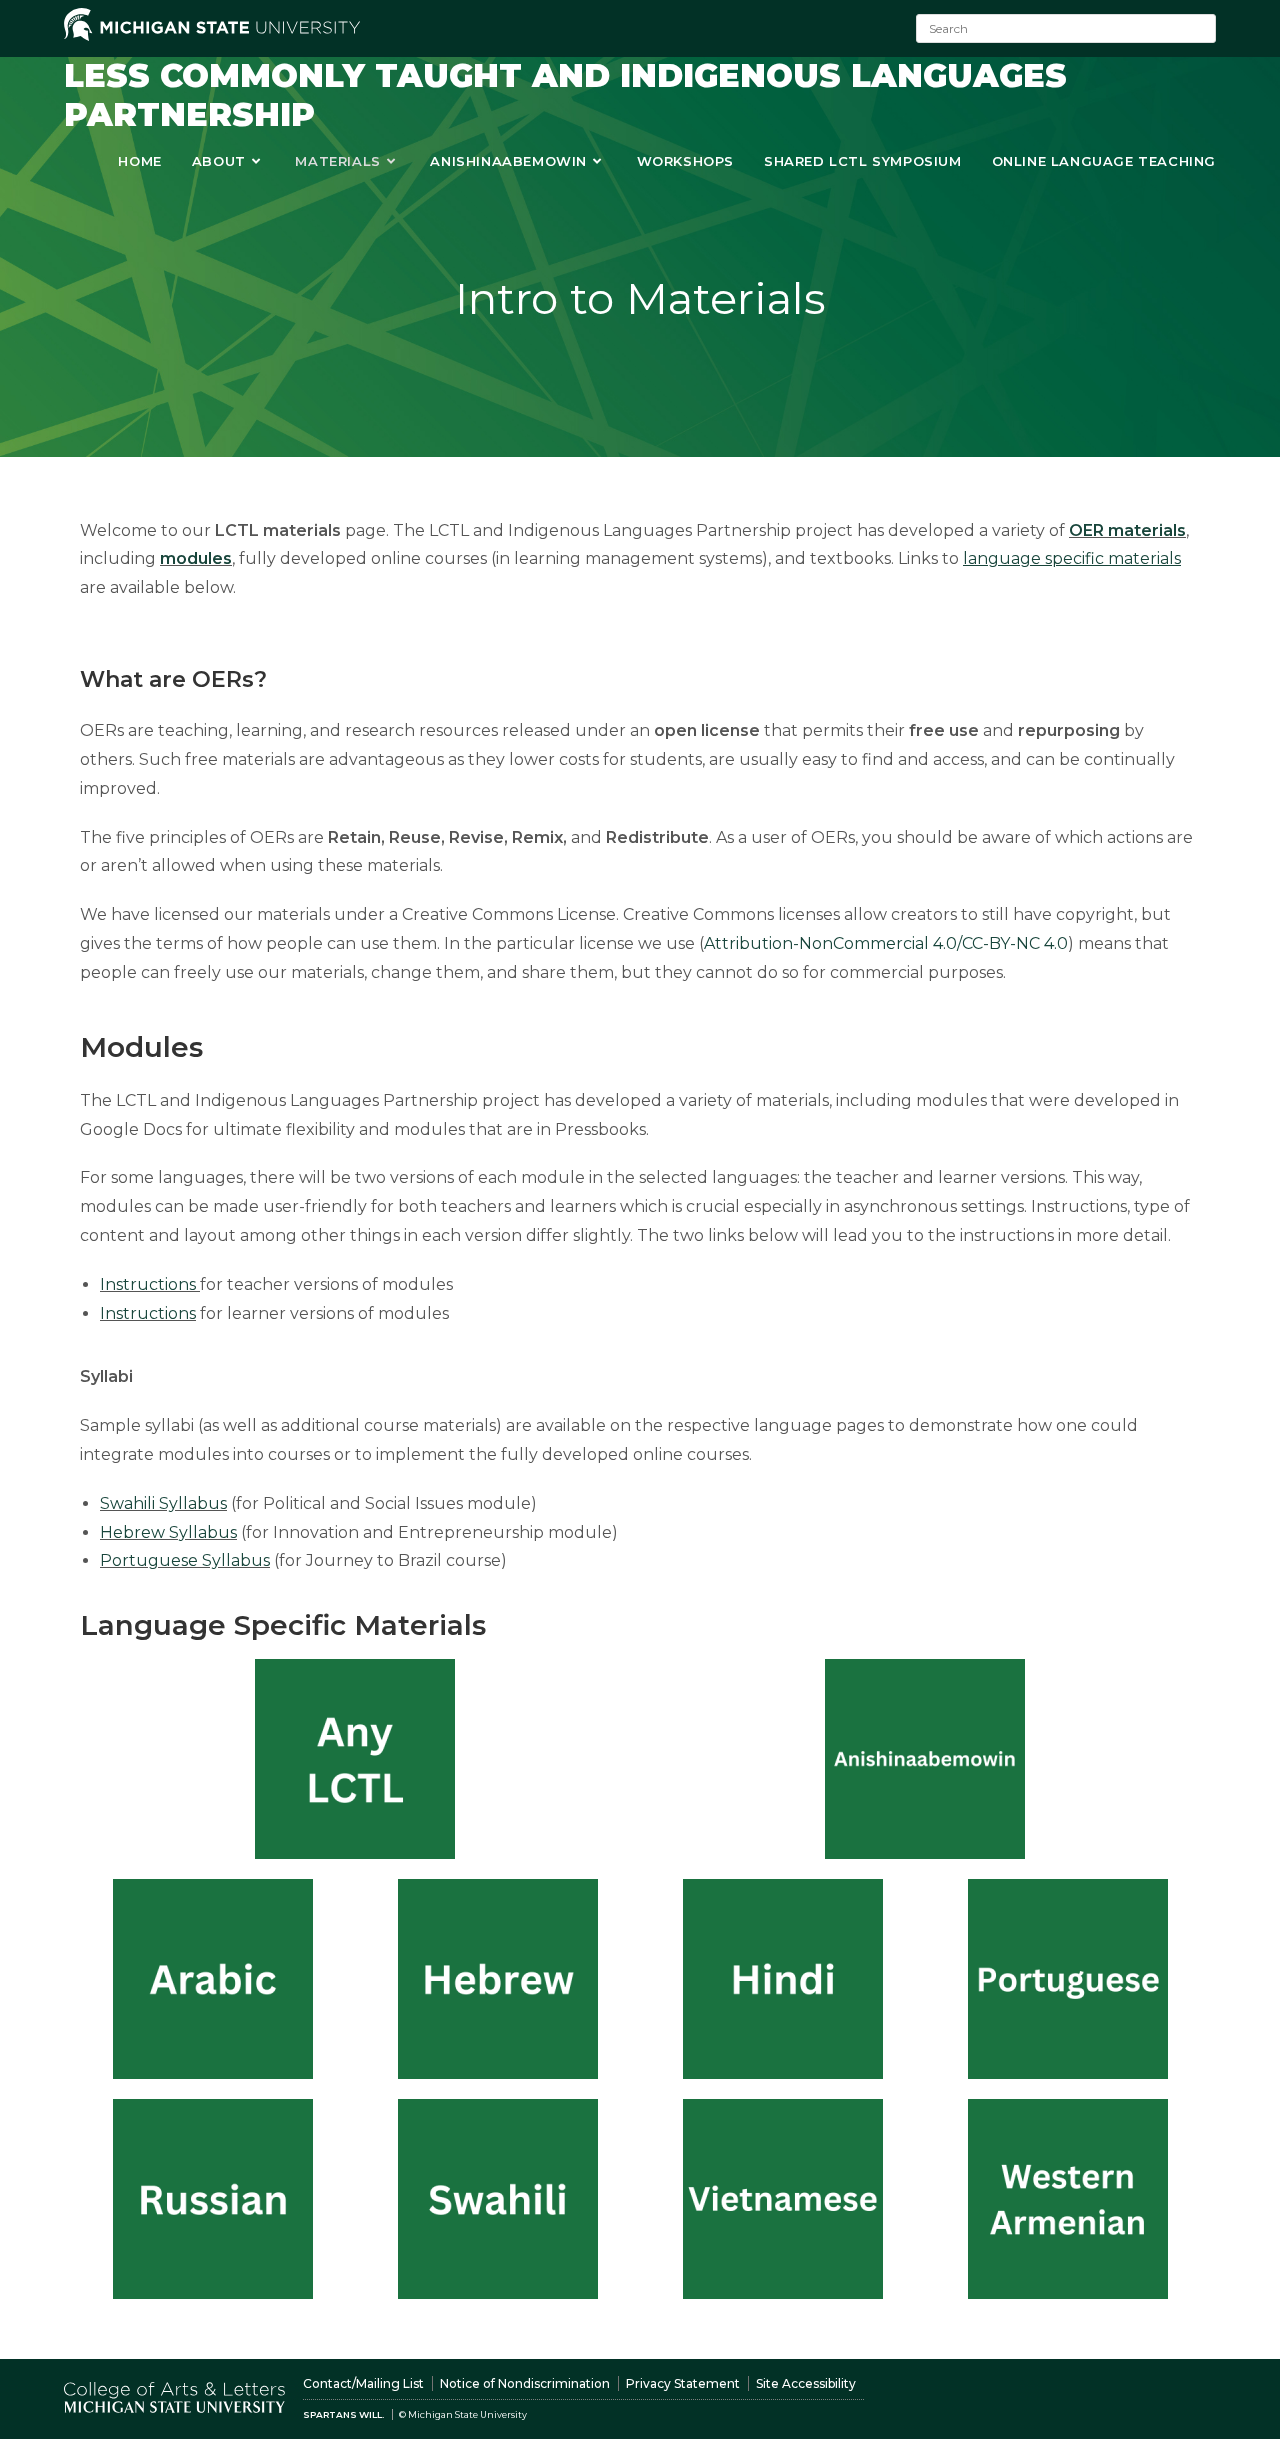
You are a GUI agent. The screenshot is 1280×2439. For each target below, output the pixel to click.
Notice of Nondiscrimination (525, 2383)
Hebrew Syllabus (168, 1532)
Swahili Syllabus (163, 1503)
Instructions (148, 1284)
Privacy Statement (683, 2383)
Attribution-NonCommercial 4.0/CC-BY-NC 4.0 (886, 943)
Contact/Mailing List (363, 2383)
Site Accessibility (806, 2383)
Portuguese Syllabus (185, 1560)
